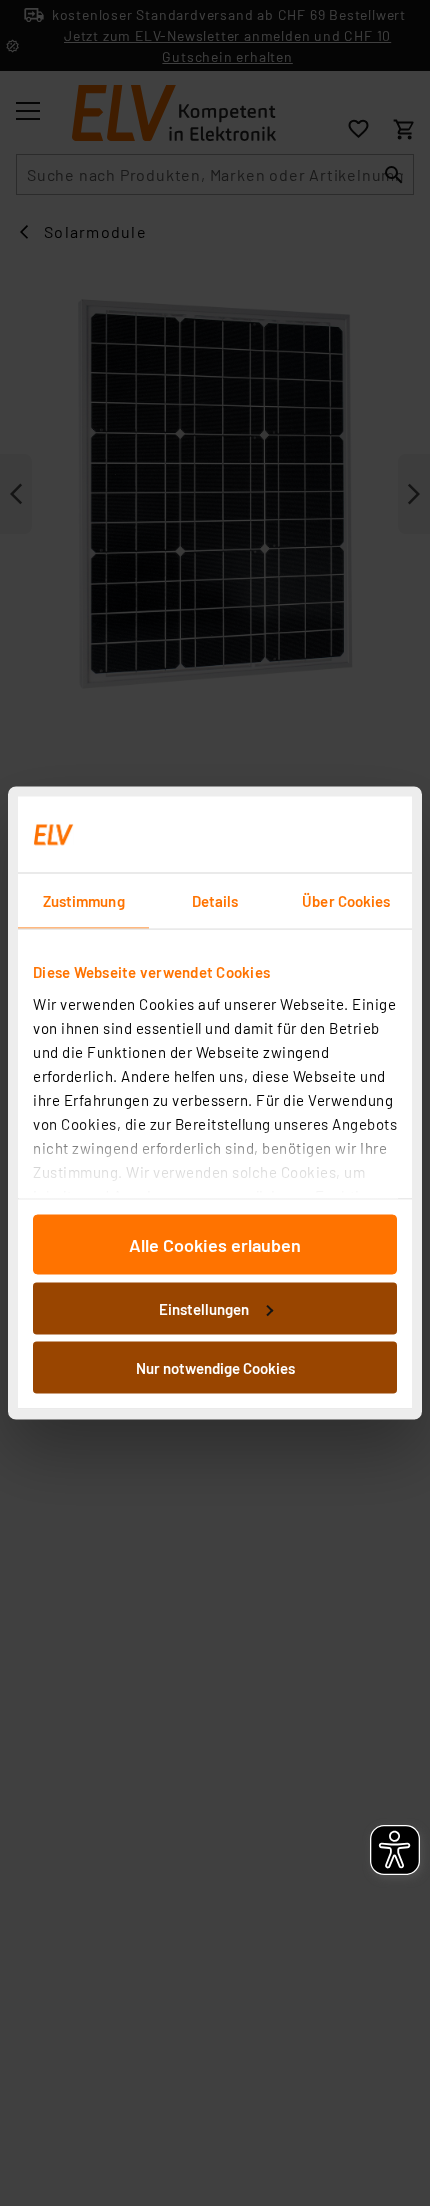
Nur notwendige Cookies (215, 1368)
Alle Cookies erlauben (215, 1245)
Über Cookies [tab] (346, 901)
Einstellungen (204, 1308)
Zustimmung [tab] (84, 901)
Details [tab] (215, 901)
